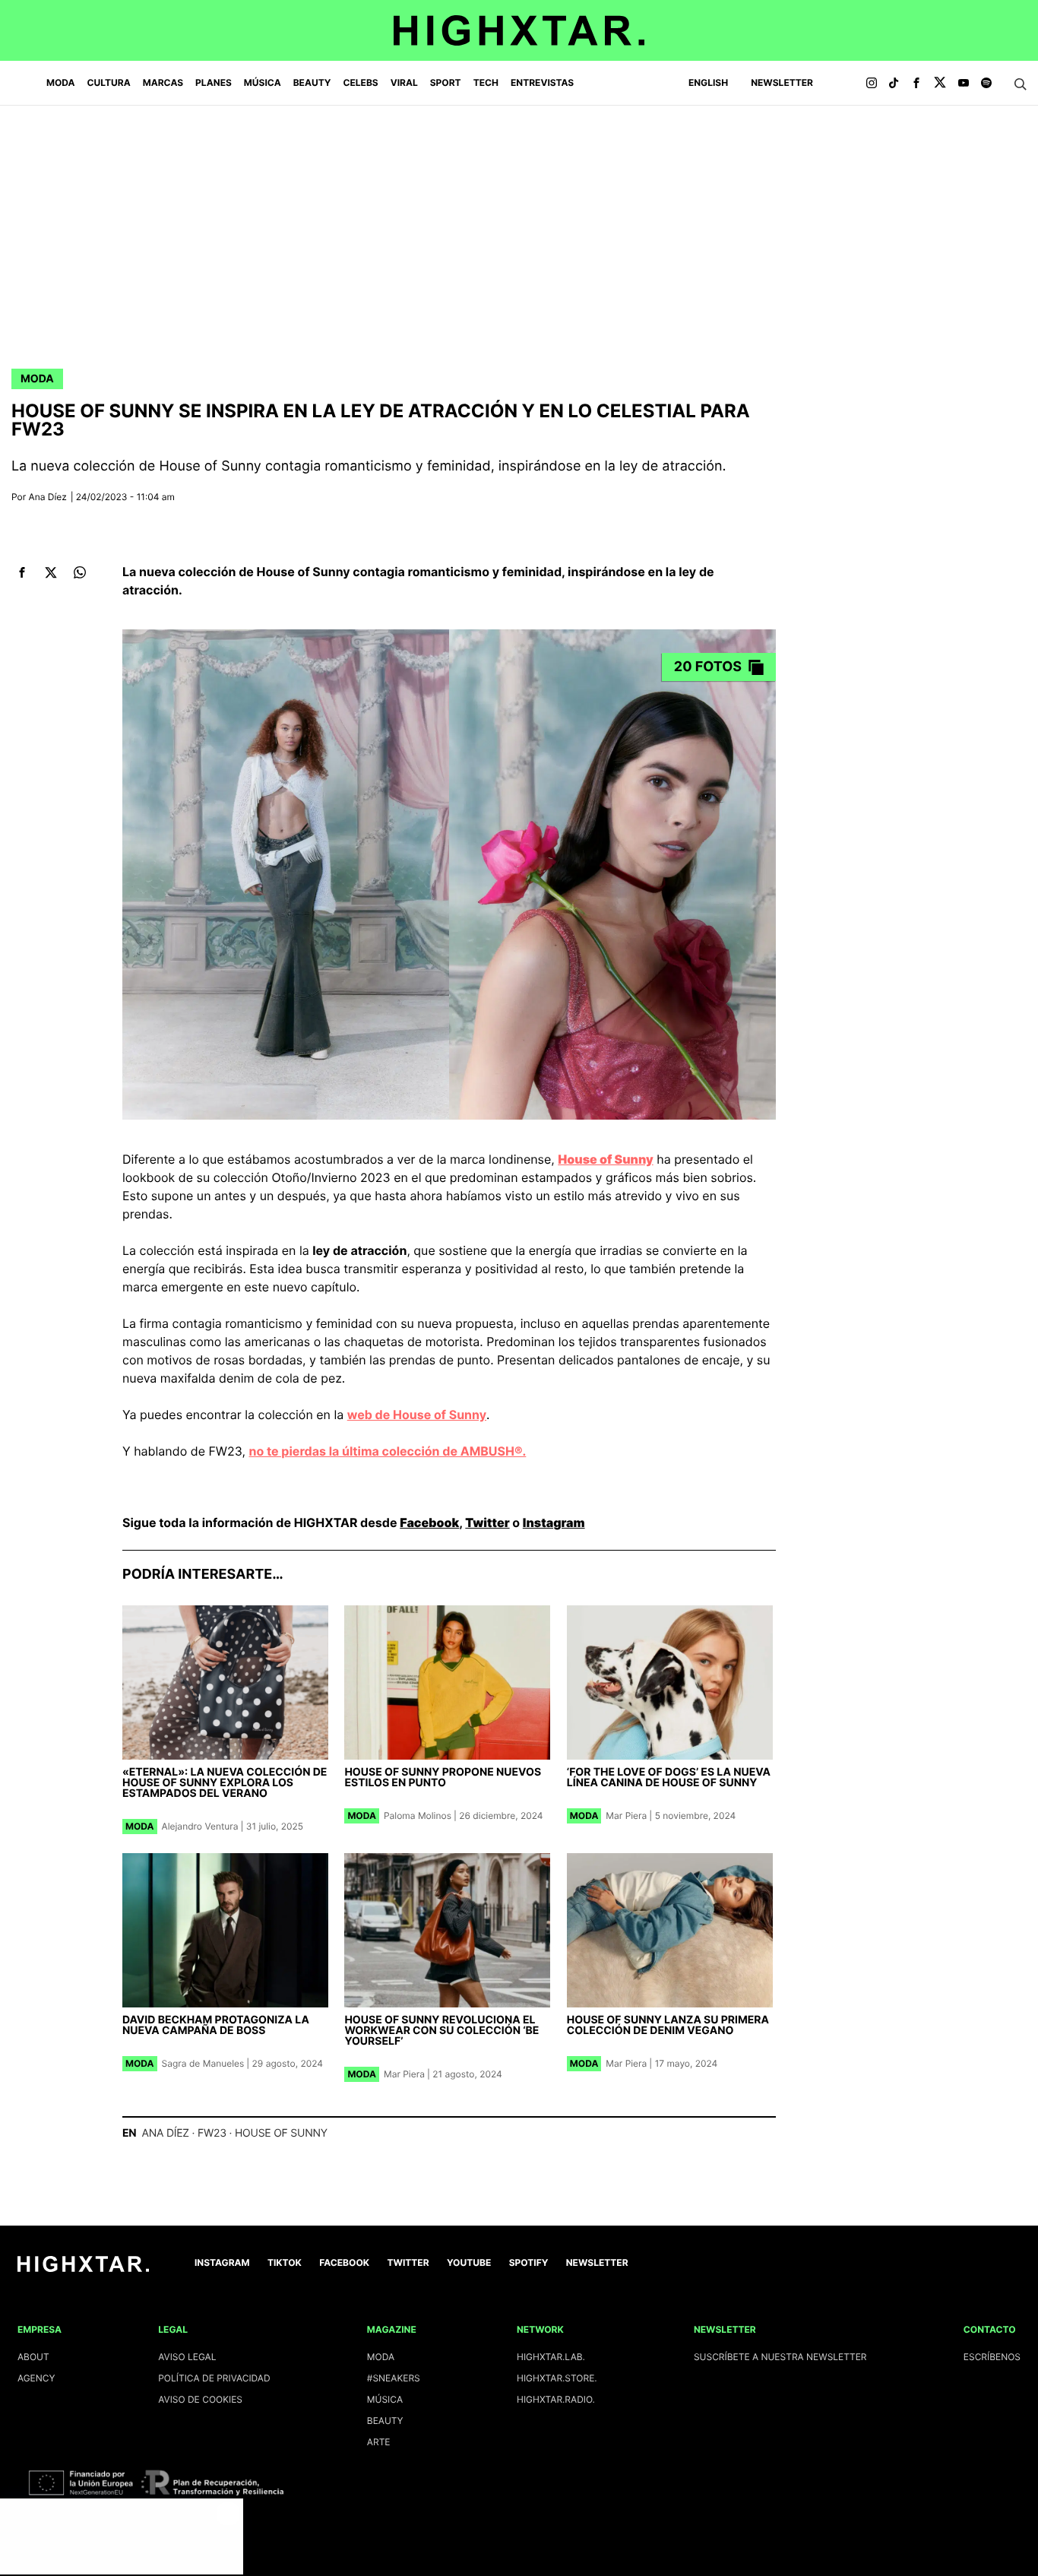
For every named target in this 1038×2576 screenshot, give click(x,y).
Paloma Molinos (418, 1816)
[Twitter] (940, 84)
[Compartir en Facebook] (22, 573)
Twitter (487, 1522)
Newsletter (782, 82)
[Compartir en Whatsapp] (79, 573)
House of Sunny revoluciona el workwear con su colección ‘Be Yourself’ (441, 2031)
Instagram (554, 1522)
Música (263, 82)
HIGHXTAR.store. (557, 2378)
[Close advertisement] (228, 2514)
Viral (404, 82)
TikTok (285, 2262)
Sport (446, 82)
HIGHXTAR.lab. (551, 2357)
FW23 (212, 2133)
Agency (36, 2378)
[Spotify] (986, 84)
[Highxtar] (519, 30)
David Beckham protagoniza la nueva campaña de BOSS (216, 2025)
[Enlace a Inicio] (83, 2269)
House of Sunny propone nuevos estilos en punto (443, 1778)
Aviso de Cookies (200, 2399)
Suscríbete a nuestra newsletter (780, 2357)
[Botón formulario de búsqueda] (1021, 84)
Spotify (529, 2262)
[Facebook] (916, 84)
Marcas (163, 82)
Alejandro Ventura (200, 1826)
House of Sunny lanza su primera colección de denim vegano (668, 2025)
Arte (379, 2442)
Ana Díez (48, 497)
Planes (214, 82)
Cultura (109, 82)
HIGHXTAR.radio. (556, 2399)
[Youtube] (964, 84)
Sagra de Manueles (203, 2063)
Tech (486, 82)
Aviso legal (187, 2357)
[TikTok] (894, 84)
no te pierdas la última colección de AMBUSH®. (388, 1451)
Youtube (469, 2262)
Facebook (429, 1522)
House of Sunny (281, 2133)
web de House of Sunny (417, 1415)
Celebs (360, 82)
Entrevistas (542, 82)
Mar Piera (626, 1816)
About (33, 2357)
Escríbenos (992, 2357)
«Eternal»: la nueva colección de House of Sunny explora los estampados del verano (225, 1783)
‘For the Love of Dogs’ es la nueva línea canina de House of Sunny (669, 1778)
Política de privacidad (214, 2378)
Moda (61, 82)
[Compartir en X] (51, 573)
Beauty (312, 82)
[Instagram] (872, 84)
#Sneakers (394, 2378)
